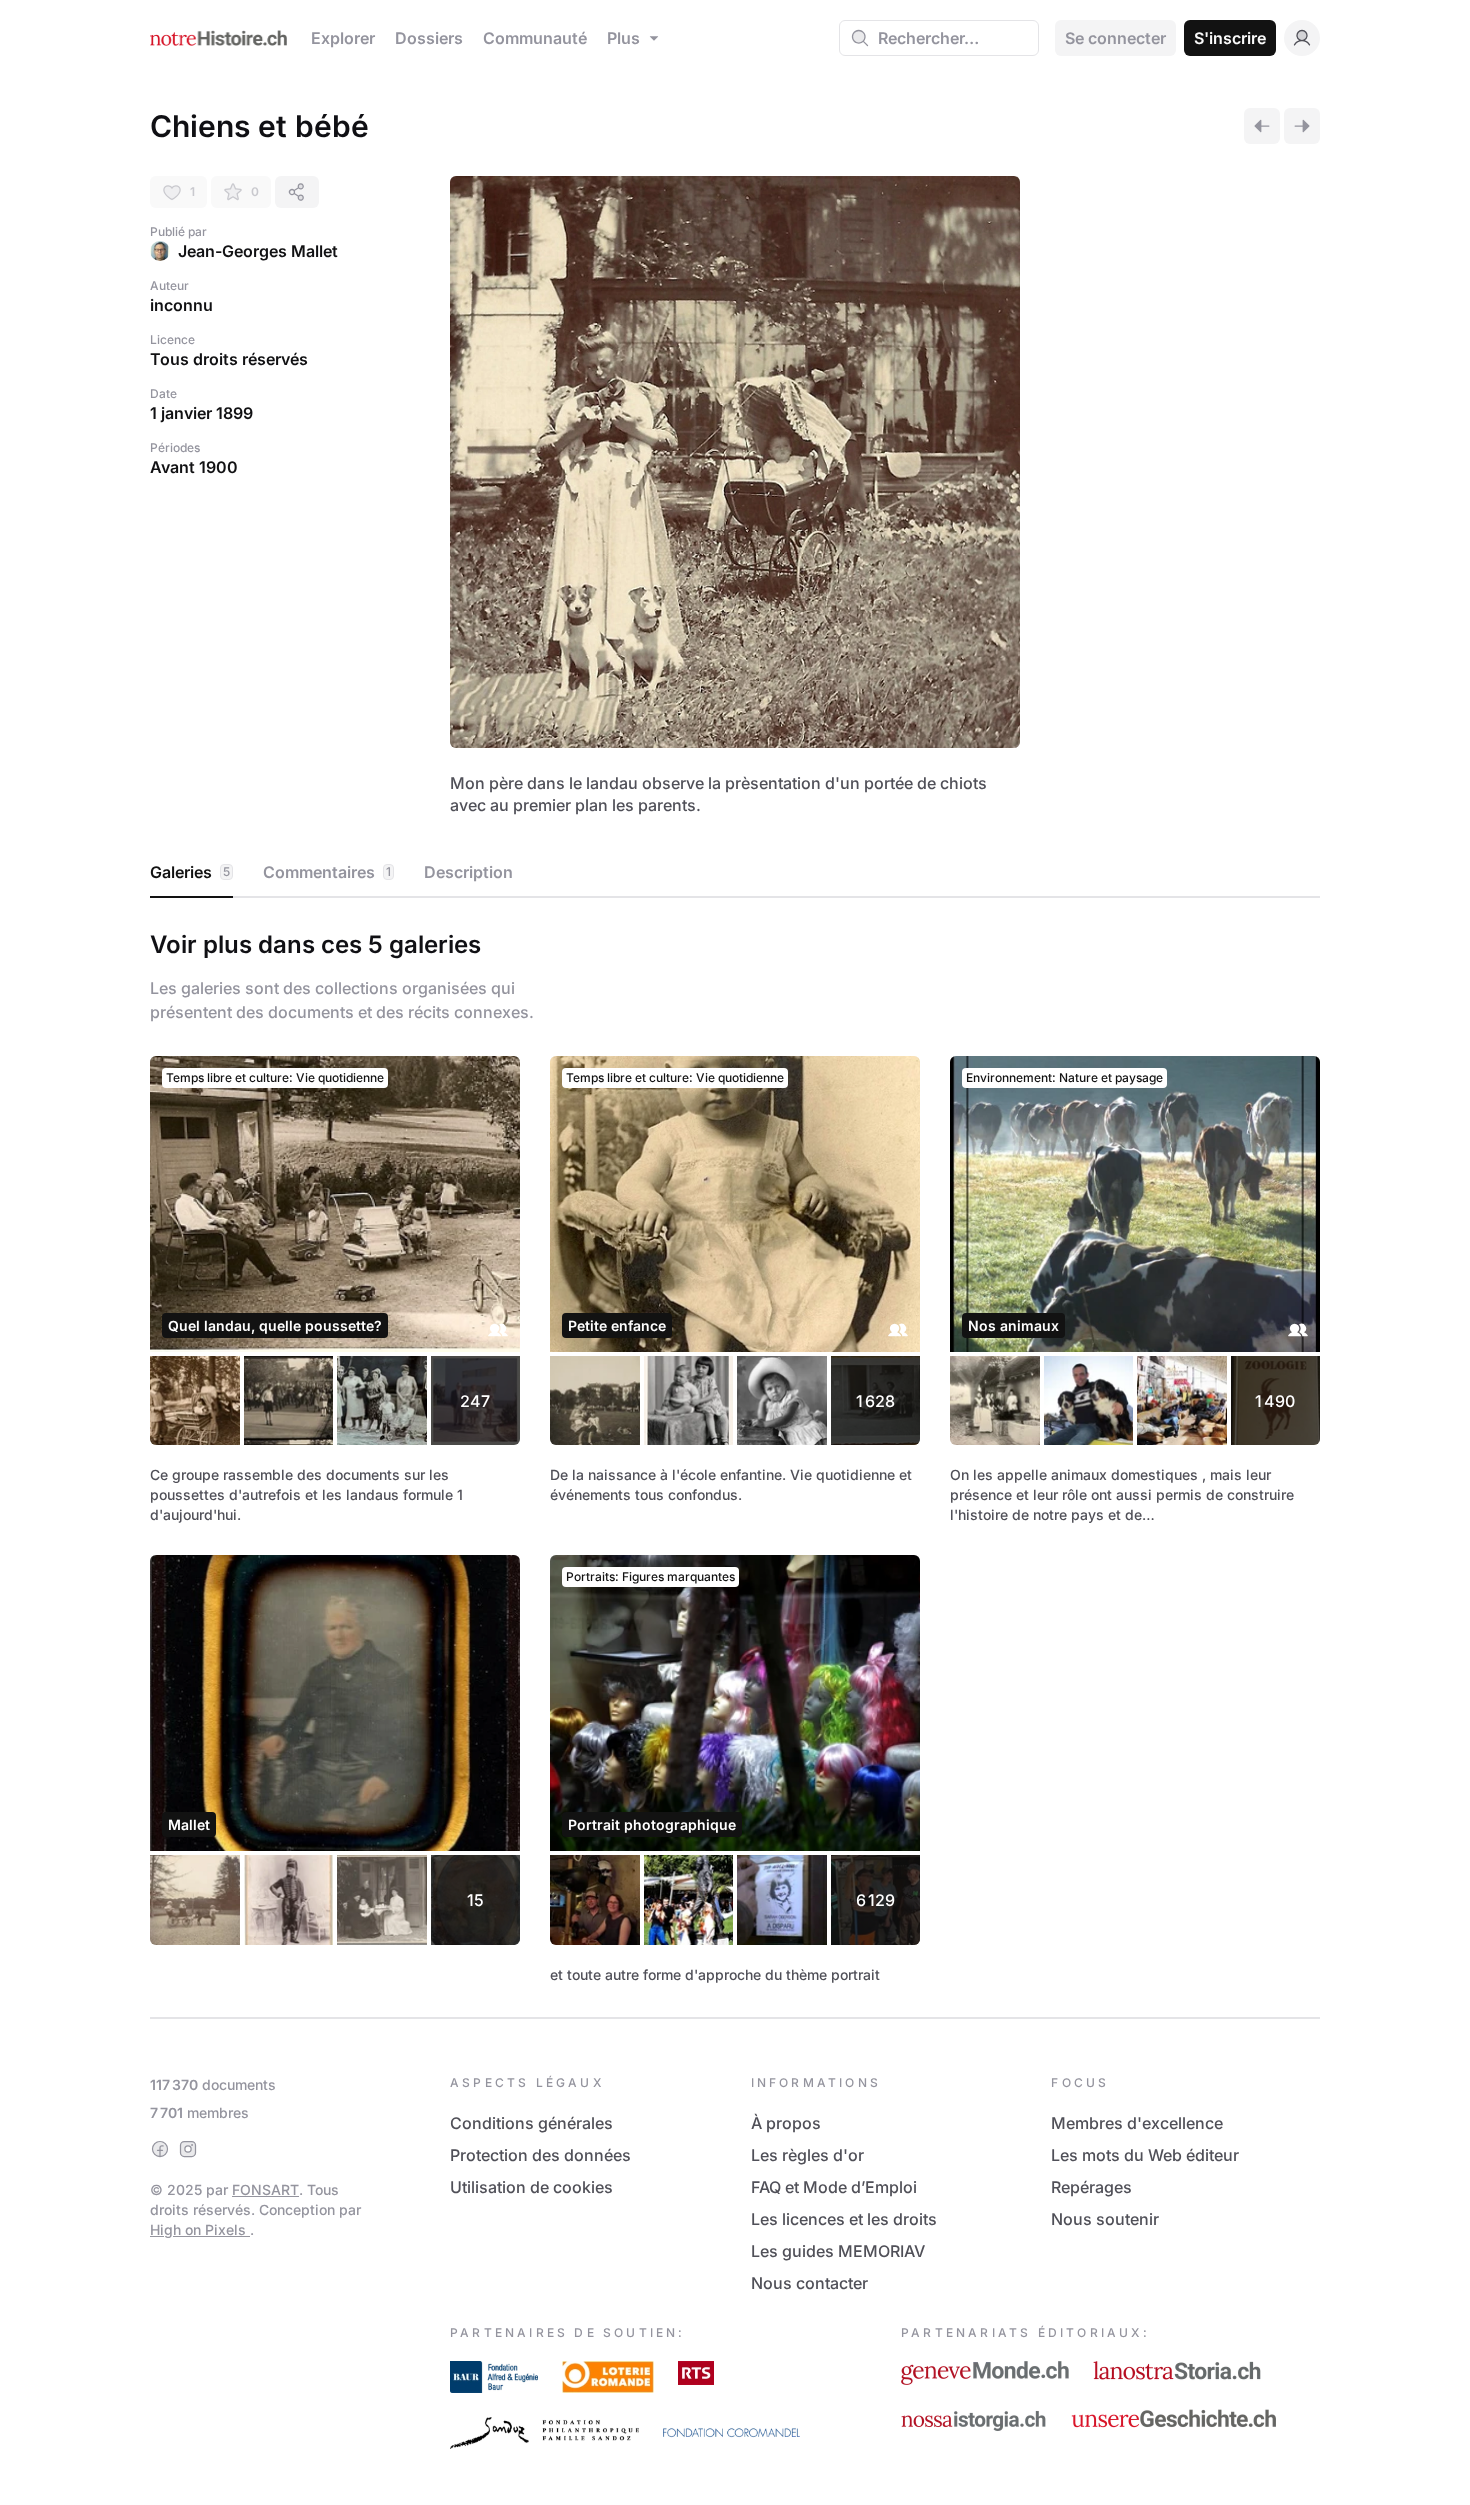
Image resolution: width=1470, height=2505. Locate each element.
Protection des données (540, 2155)
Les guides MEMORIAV (838, 2251)
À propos (786, 2123)
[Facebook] (160, 2149)
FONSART (265, 2189)
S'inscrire (1230, 38)
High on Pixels (200, 2229)
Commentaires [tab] (327, 872)
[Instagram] (188, 2149)
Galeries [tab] (190, 872)
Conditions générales (531, 2123)
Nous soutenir (1105, 2219)
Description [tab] (468, 872)
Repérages (1091, 2187)
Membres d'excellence (1137, 2123)
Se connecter (1115, 38)
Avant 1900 (194, 467)
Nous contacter (809, 2283)
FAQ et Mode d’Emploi (834, 2187)
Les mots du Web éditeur (1145, 2155)
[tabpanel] (735, 1453)
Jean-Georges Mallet (258, 251)
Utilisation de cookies (531, 2187)
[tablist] (735, 873)
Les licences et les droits (844, 2219)
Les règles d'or (807, 2155)
